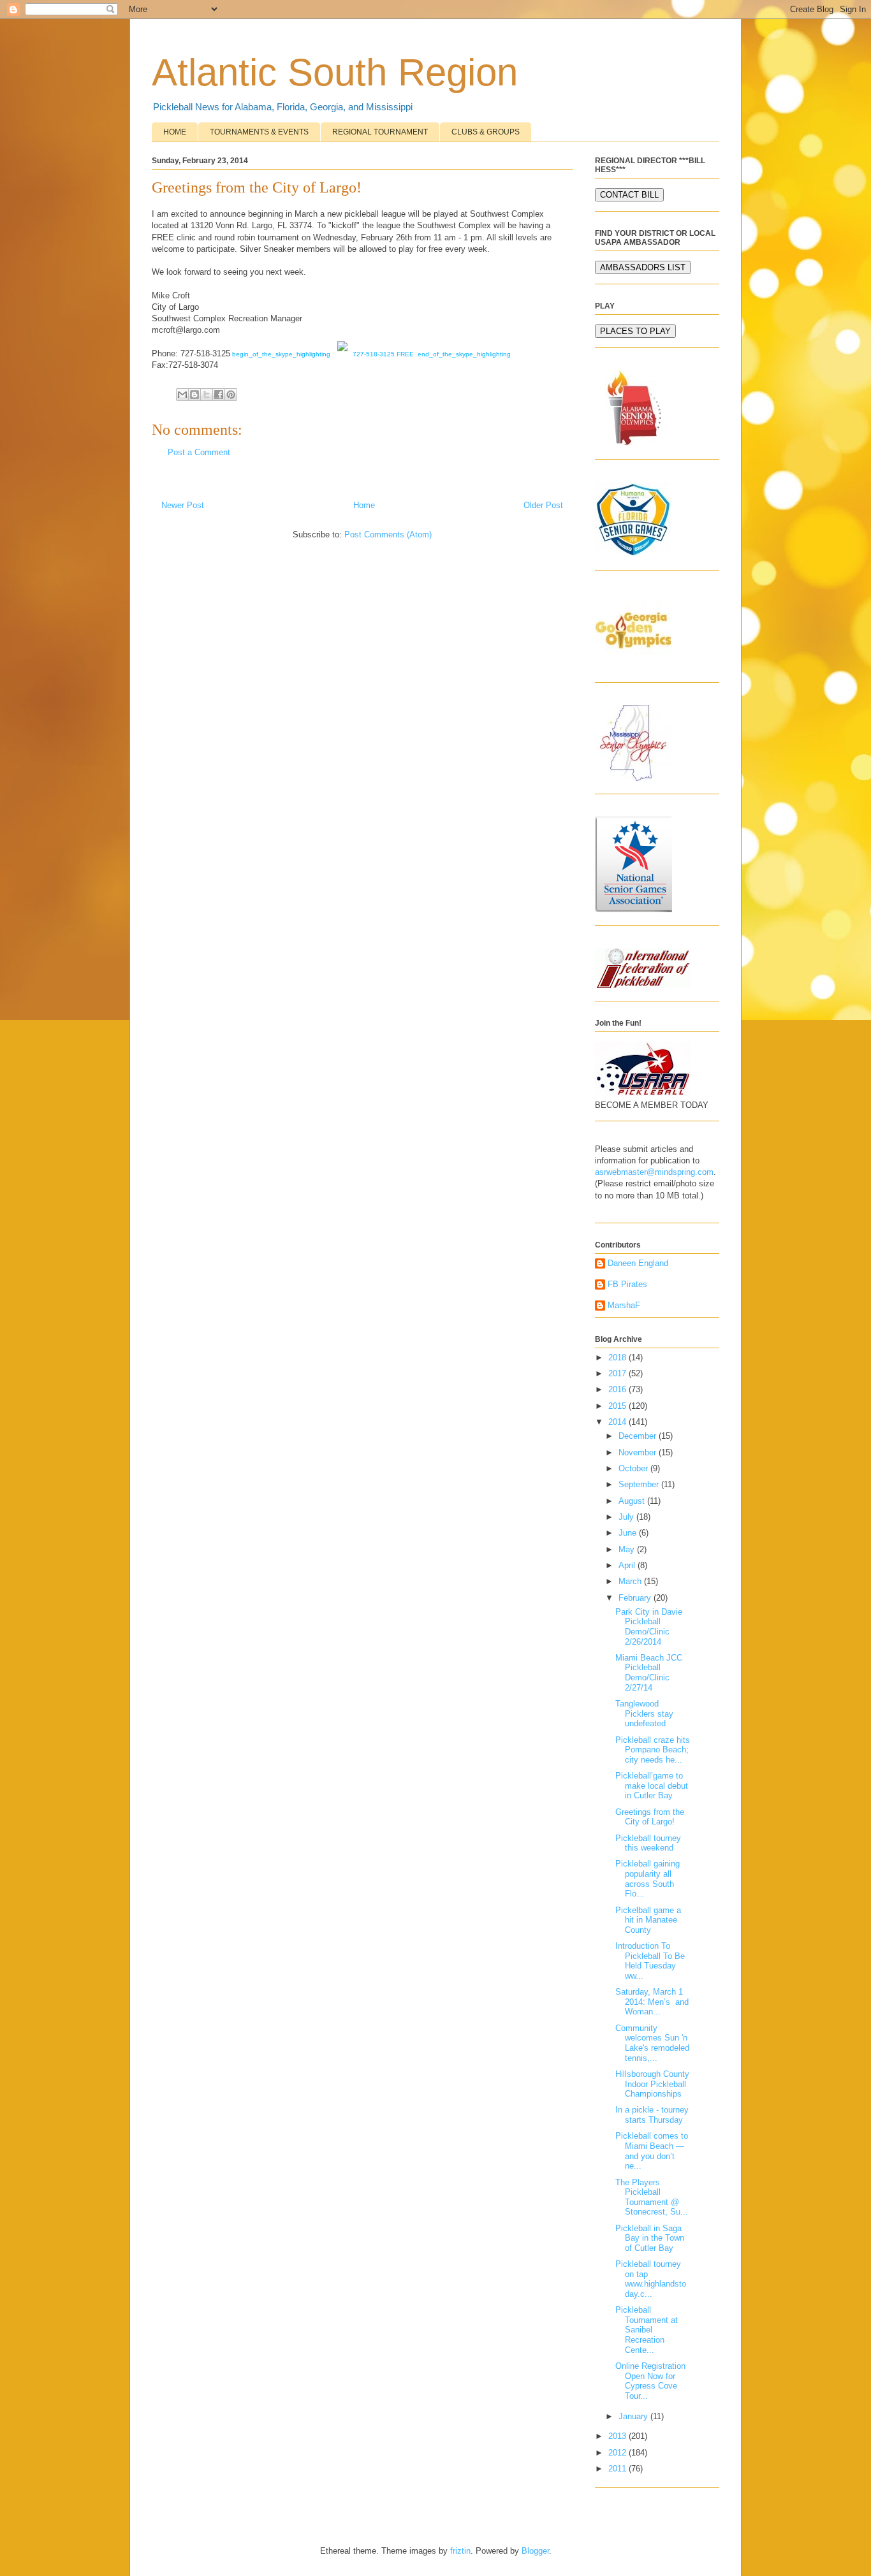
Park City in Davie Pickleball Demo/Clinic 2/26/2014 (649, 1627)
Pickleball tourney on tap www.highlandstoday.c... (651, 2279)
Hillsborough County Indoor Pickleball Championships (652, 2084)
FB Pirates (627, 1284)
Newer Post (183, 505)
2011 (618, 2469)
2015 (618, 1406)
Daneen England (638, 1263)
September (640, 1484)
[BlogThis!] (194, 395)
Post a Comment (199, 452)
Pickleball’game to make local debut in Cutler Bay (652, 1786)
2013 (618, 2436)
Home (364, 505)
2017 (618, 1373)
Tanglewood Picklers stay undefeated (644, 1714)
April (628, 1565)
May (628, 1549)
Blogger (535, 2551)
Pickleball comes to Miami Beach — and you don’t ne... (652, 2151)
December (639, 1436)
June (629, 1533)
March (631, 1581)
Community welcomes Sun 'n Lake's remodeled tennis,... (652, 2043)
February (636, 1598)
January (634, 2416)
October (634, 1468)
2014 (618, 1422)
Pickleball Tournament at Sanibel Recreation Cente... (647, 2330)
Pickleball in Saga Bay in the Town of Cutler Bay (650, 2238)
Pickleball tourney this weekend (648, 1843)
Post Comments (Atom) (388, 535)
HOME (175, 132)
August (633, 1501)
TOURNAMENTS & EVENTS (259, 132)
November (639, 1452)
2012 (618, 2453)
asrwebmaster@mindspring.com (654, 1172)
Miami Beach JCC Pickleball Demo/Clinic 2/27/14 (649, 1673)
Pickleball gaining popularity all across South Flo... (648, 1879)
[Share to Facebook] (219, 395)
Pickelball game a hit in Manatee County (648, 1920)
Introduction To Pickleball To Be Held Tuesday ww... (650, 1961)
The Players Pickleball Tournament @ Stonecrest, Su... (652, 2197)
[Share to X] (207, 395)
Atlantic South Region (335, 72)
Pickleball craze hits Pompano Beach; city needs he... (653, 1750)
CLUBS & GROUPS (486, 132)
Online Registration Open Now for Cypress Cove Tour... (650, 2381)
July (627, 1517)
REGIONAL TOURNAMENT (380, 132)
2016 (618, 1389)
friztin (460, 2551)
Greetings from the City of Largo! (650, 1817)
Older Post (543, 505)
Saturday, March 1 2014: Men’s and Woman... (652, 2002)
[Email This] (182, 395)
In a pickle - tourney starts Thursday (652, 2115)
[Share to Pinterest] (231, 395)
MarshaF (624, 1305)
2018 (618, 1357)
